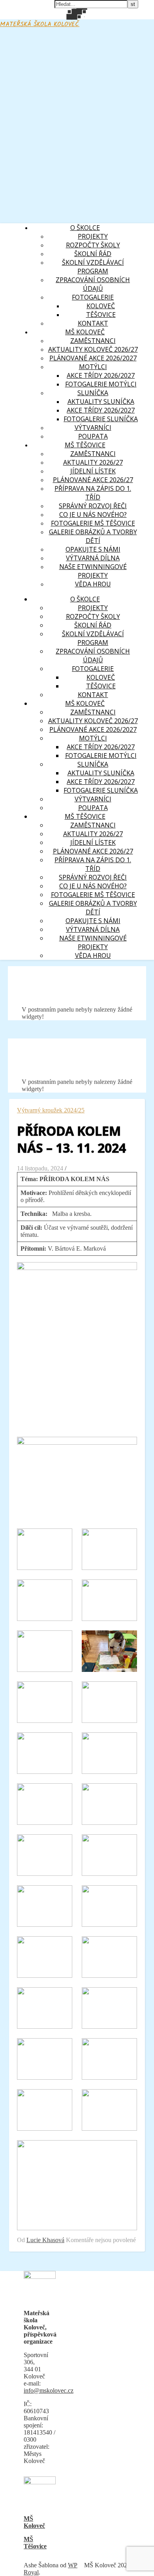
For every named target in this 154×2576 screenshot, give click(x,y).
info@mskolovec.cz (49, 2390)
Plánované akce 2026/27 (93, 480)
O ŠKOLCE (85, 228)
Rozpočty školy (93, 245)
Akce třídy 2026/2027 (101, 375)
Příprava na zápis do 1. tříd (93, 493)
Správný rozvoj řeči (93, 506)
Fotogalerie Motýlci (101, 384)
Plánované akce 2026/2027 (93, 358)
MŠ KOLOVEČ (85, 332)
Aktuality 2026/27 (93, 462)
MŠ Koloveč (34, 2522)
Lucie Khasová (45, 2240)
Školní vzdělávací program (93, 267)
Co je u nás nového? (93, 514)
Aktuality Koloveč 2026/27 (93, 349)
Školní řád (93, 254)
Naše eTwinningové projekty (93, 571)
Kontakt (93, 323)
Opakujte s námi (93, 549)
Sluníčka (93, 393)
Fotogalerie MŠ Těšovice (93, 523)
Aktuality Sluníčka (101, 401)
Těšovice (101, 315)
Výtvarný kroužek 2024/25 (51, 1110)
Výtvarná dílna (93, 558)
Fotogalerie (93, 297)
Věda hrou (93, 584)
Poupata (93, 436)
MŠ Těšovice (35, 2543)
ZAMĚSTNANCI (93, 341)
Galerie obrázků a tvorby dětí (93, 536)
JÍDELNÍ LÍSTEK (93, 471)
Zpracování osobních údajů (93, 284)
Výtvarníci (93, 428)
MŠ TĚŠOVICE (85, 445)
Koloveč (101, 306)
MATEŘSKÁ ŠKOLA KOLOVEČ (40, 24)
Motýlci (93, 367)
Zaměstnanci (93, 454)
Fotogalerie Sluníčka (101, 419)
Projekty (93, 236)
